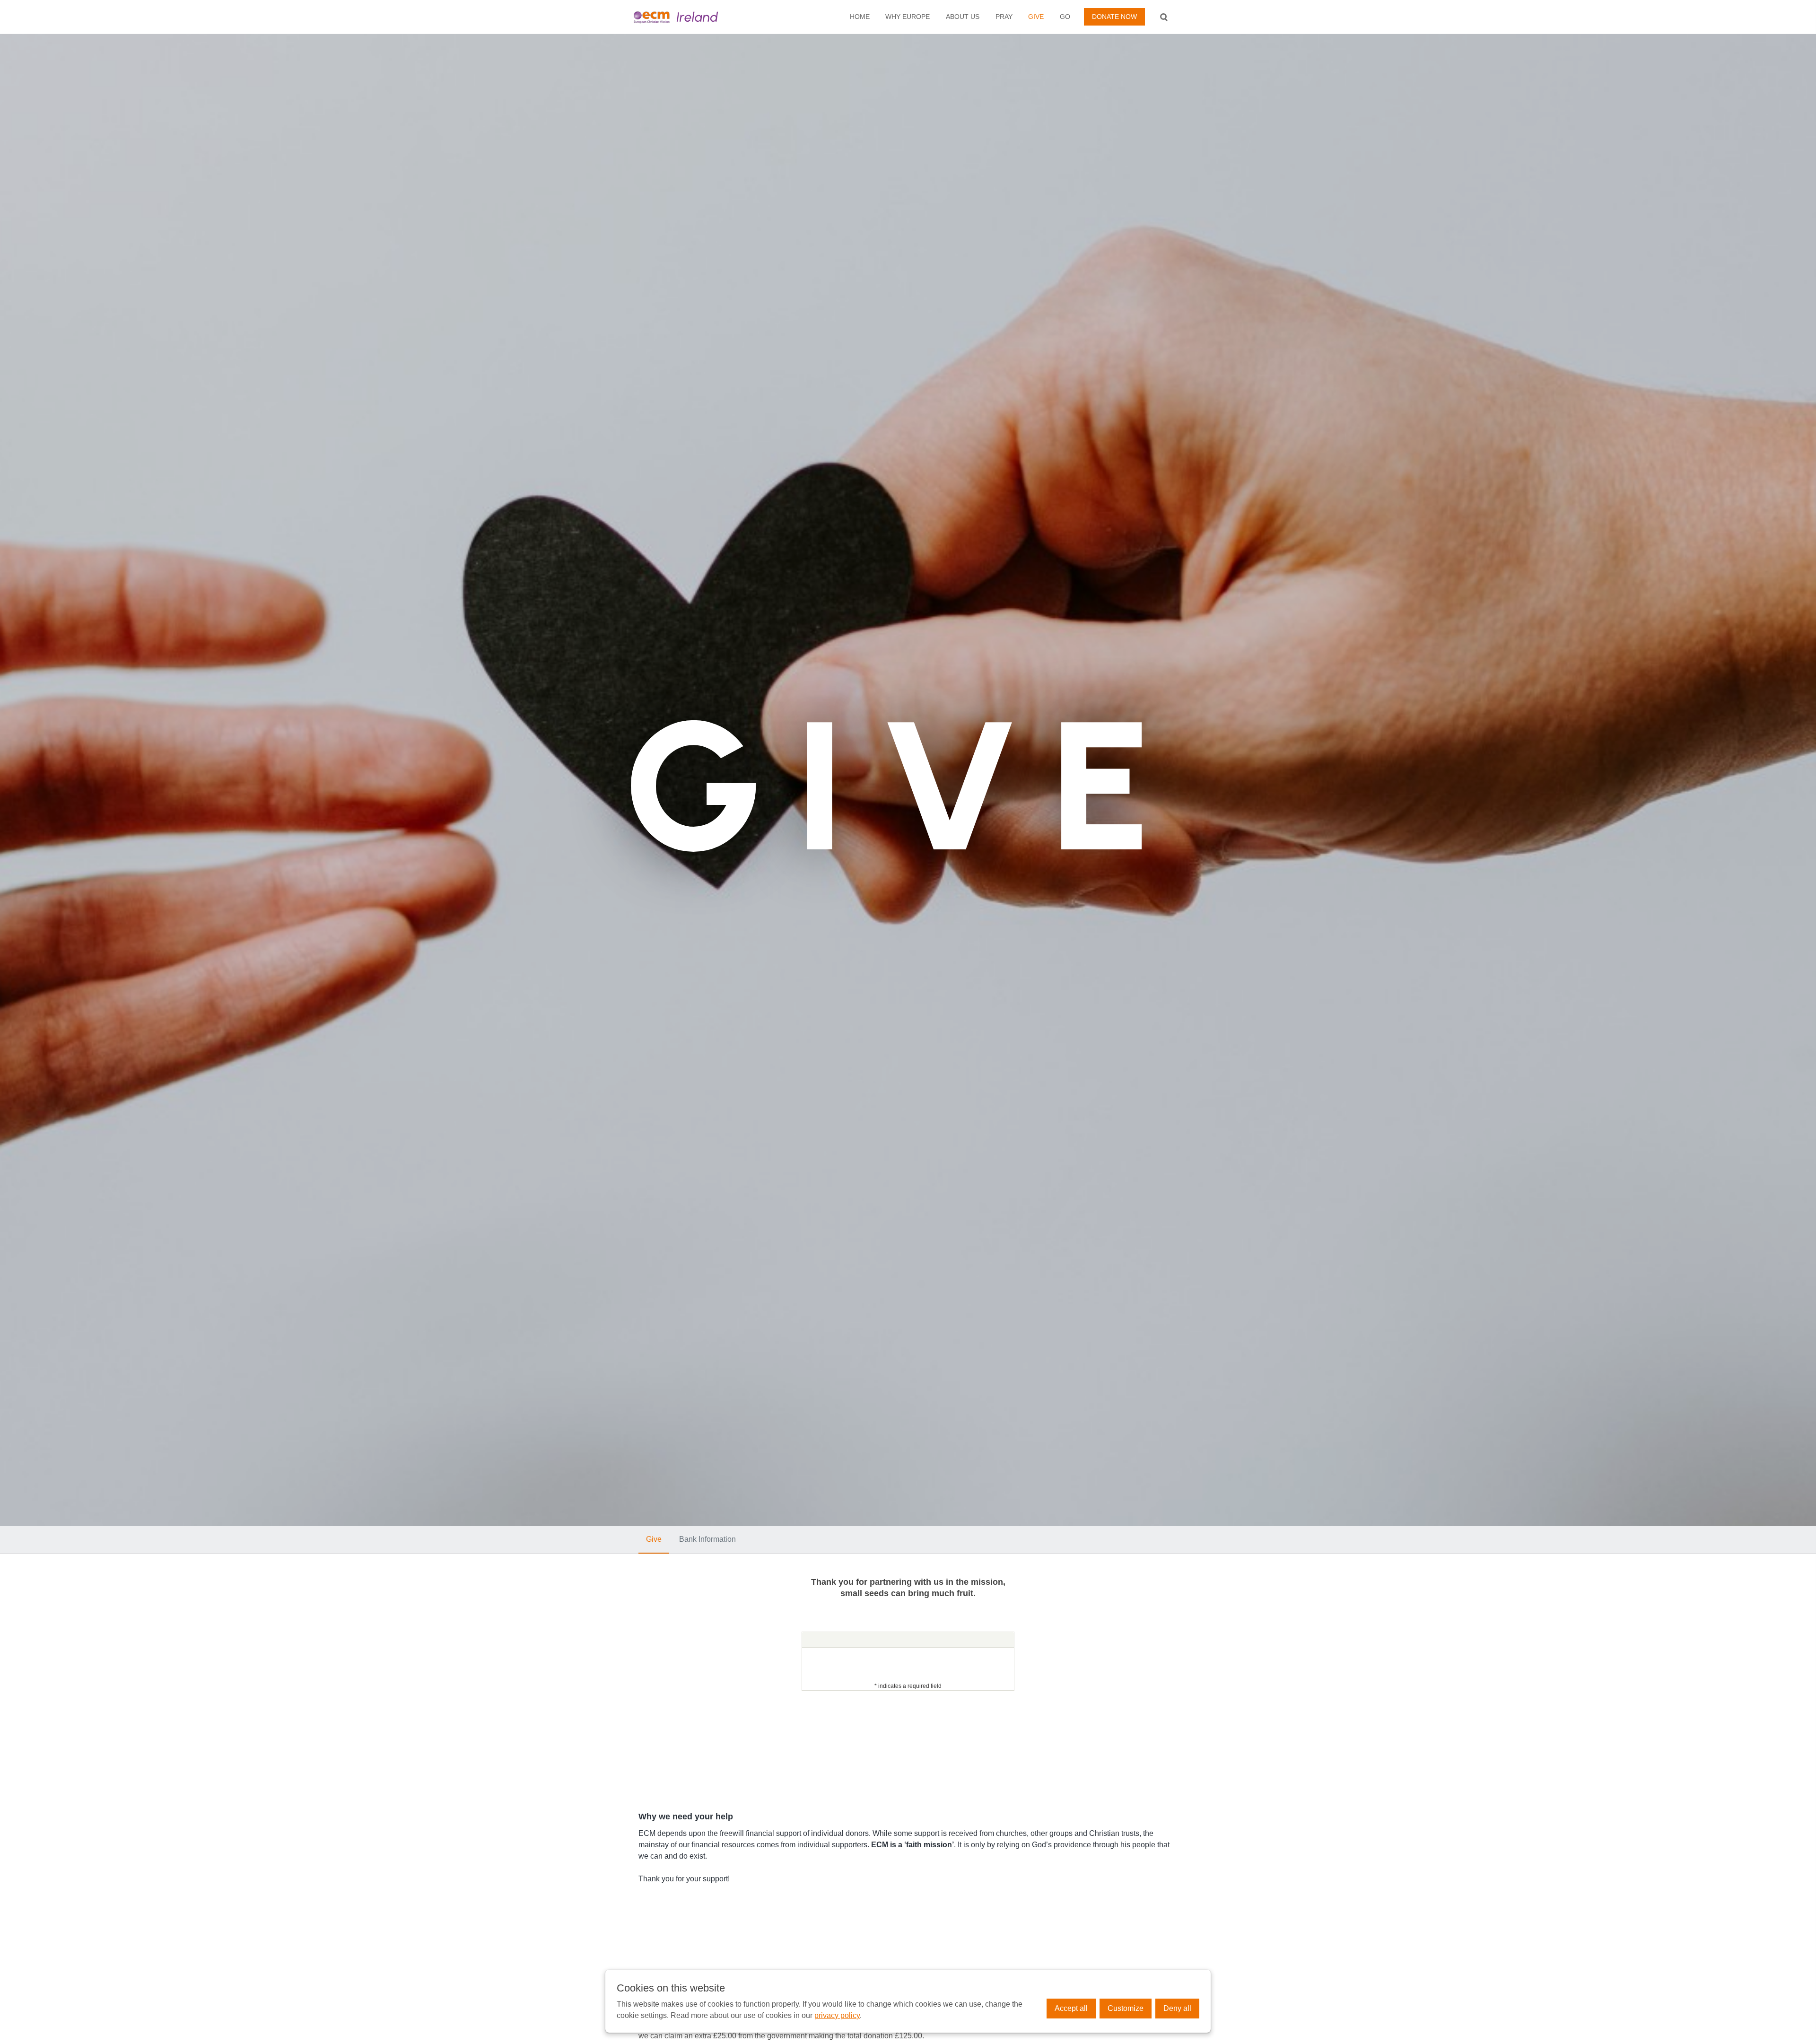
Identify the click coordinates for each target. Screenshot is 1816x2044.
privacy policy (837, 2015)
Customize (1126, 2008)
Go (1065, 17)
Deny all (1177, 2008)
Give (1036, 17)
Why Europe (908, 17)
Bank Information (707, 1539)
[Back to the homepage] (692, 17)
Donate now (1114, 17)
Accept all (1071, 2008)
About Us (963, 17)
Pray (1004, 17)
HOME (860, 17)
